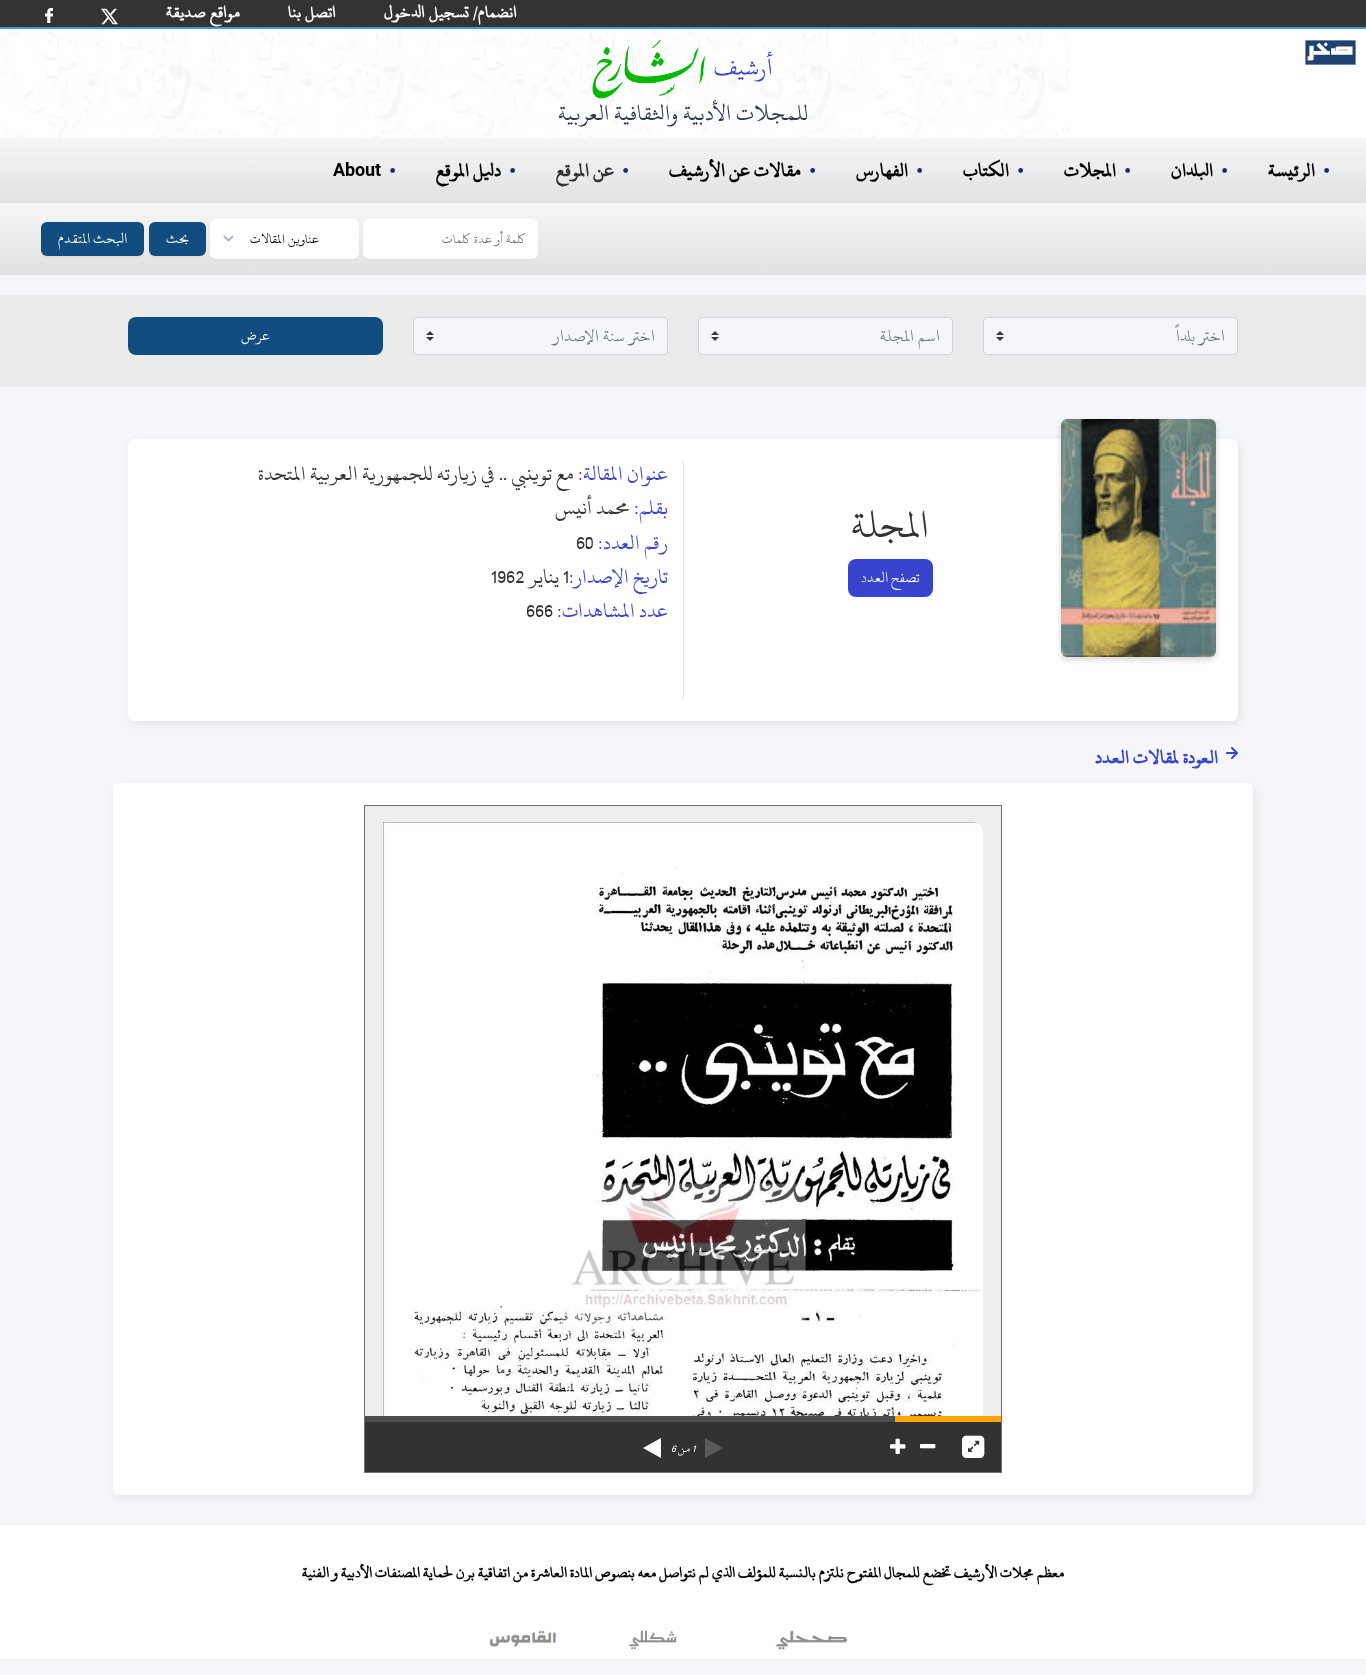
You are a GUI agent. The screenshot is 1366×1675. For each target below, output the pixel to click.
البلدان (1192, 170)
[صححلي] (811, 1644)
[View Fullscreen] (973, 1447)
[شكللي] (653, 1644)
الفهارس (882, 170)
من (683, 1449)
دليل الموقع (468, 170)
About (357, 171)
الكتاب (986, 170)
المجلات (1090, 170)
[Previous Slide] (714, 1441)
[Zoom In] (897, 1447)
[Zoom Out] (927, 1447)
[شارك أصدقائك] (49, 15)
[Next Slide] (652, 1441)
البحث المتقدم (92, 238)
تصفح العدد (890, 577)
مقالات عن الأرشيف (735, 170)
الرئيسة (1291, 170)
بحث (177, 238)
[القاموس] (525, 1644)
